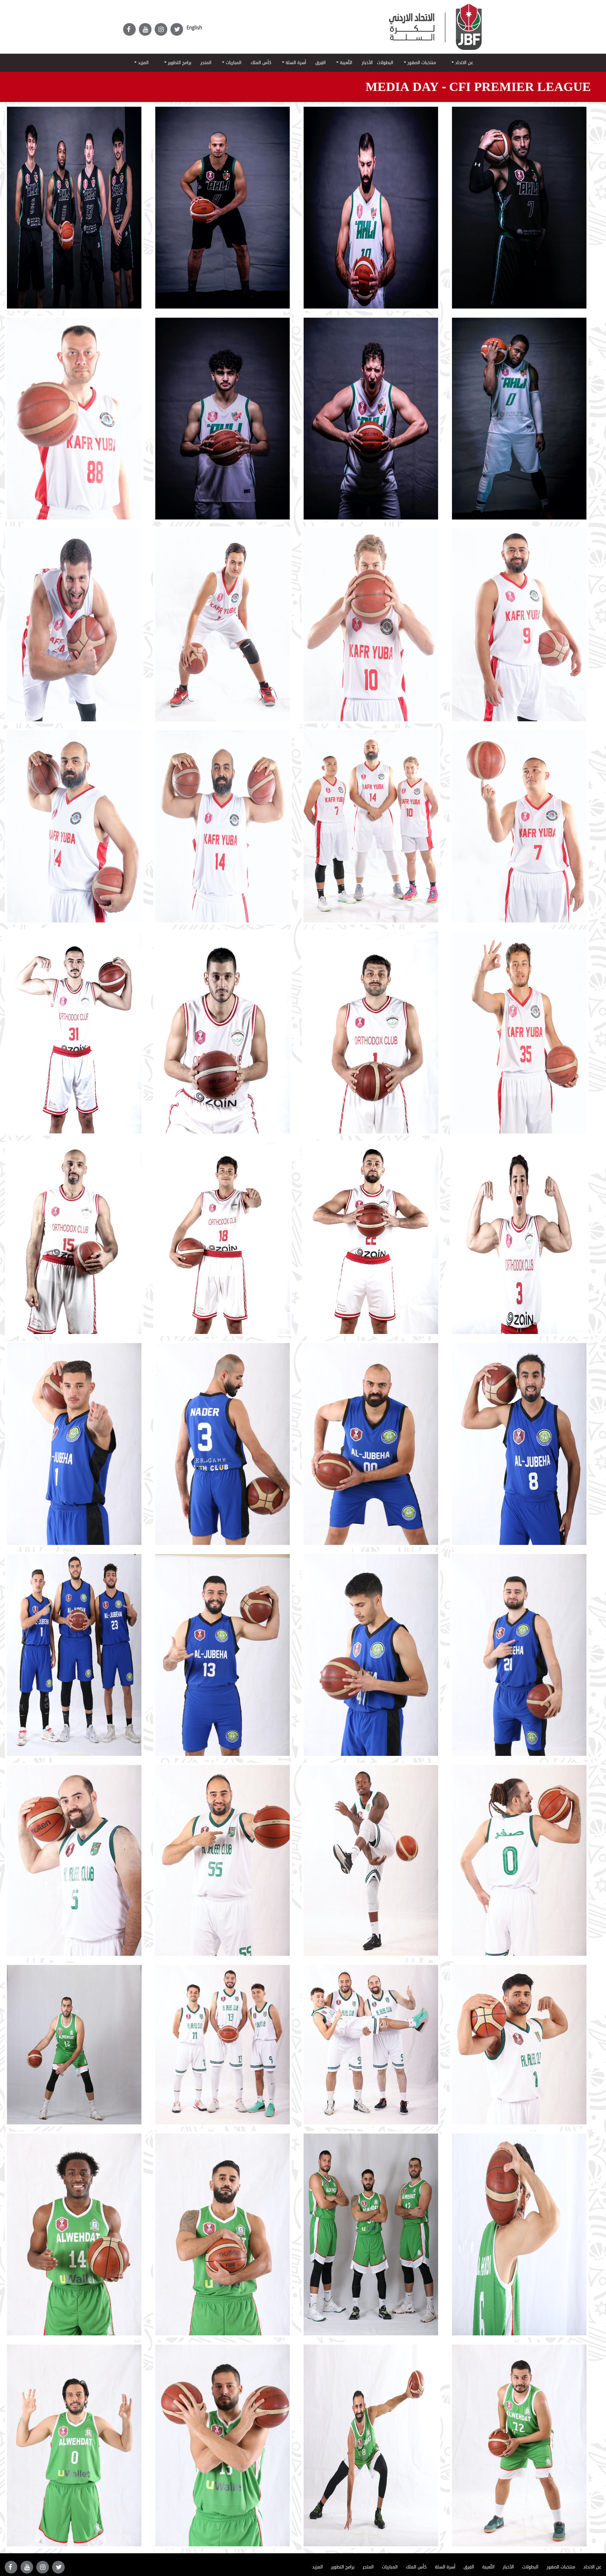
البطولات (385, 63)
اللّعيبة (345, 63)
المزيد (143, 63)
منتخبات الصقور (421, 63)
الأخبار (367, 63)
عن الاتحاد (463, 63)
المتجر (206, 63)
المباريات (233, 63)
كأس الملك (261, 63)
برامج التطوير (179, 63)
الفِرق (321, 63)
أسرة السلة (295, 63)
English (194, 28)
